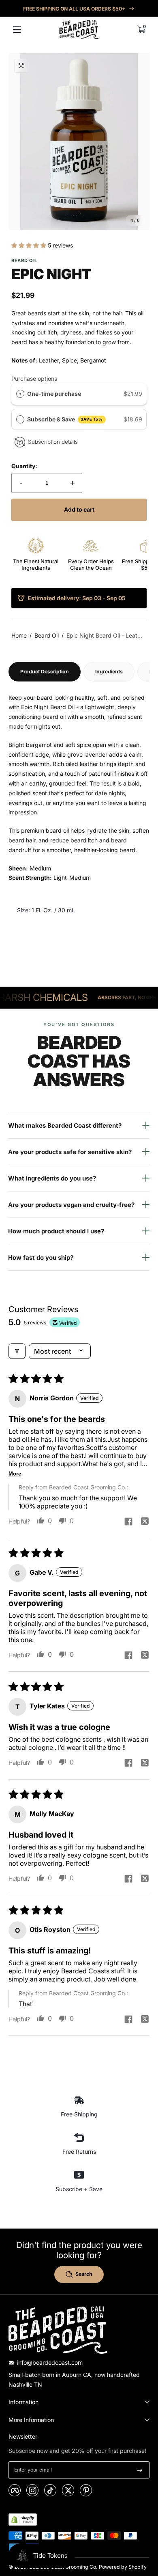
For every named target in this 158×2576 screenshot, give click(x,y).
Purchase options (34, 379)
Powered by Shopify (123, 2567)
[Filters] (17, 1351)
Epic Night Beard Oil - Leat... (104, 635)
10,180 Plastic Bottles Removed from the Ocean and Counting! (79, 9)
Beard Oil (47, 635)
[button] (141, 30)
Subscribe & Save (65, 419)
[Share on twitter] (145, 1522)
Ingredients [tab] (109, 672)
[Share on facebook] (128, 1522)
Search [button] (84, 2274)
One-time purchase (54, 394)
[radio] (20, 394)
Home (19, 635)
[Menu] (17, 30)
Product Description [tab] (45, 672)
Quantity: (24, 466)
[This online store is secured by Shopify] (23, 2520)
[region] (79, 9)
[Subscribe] (140, 2470)
